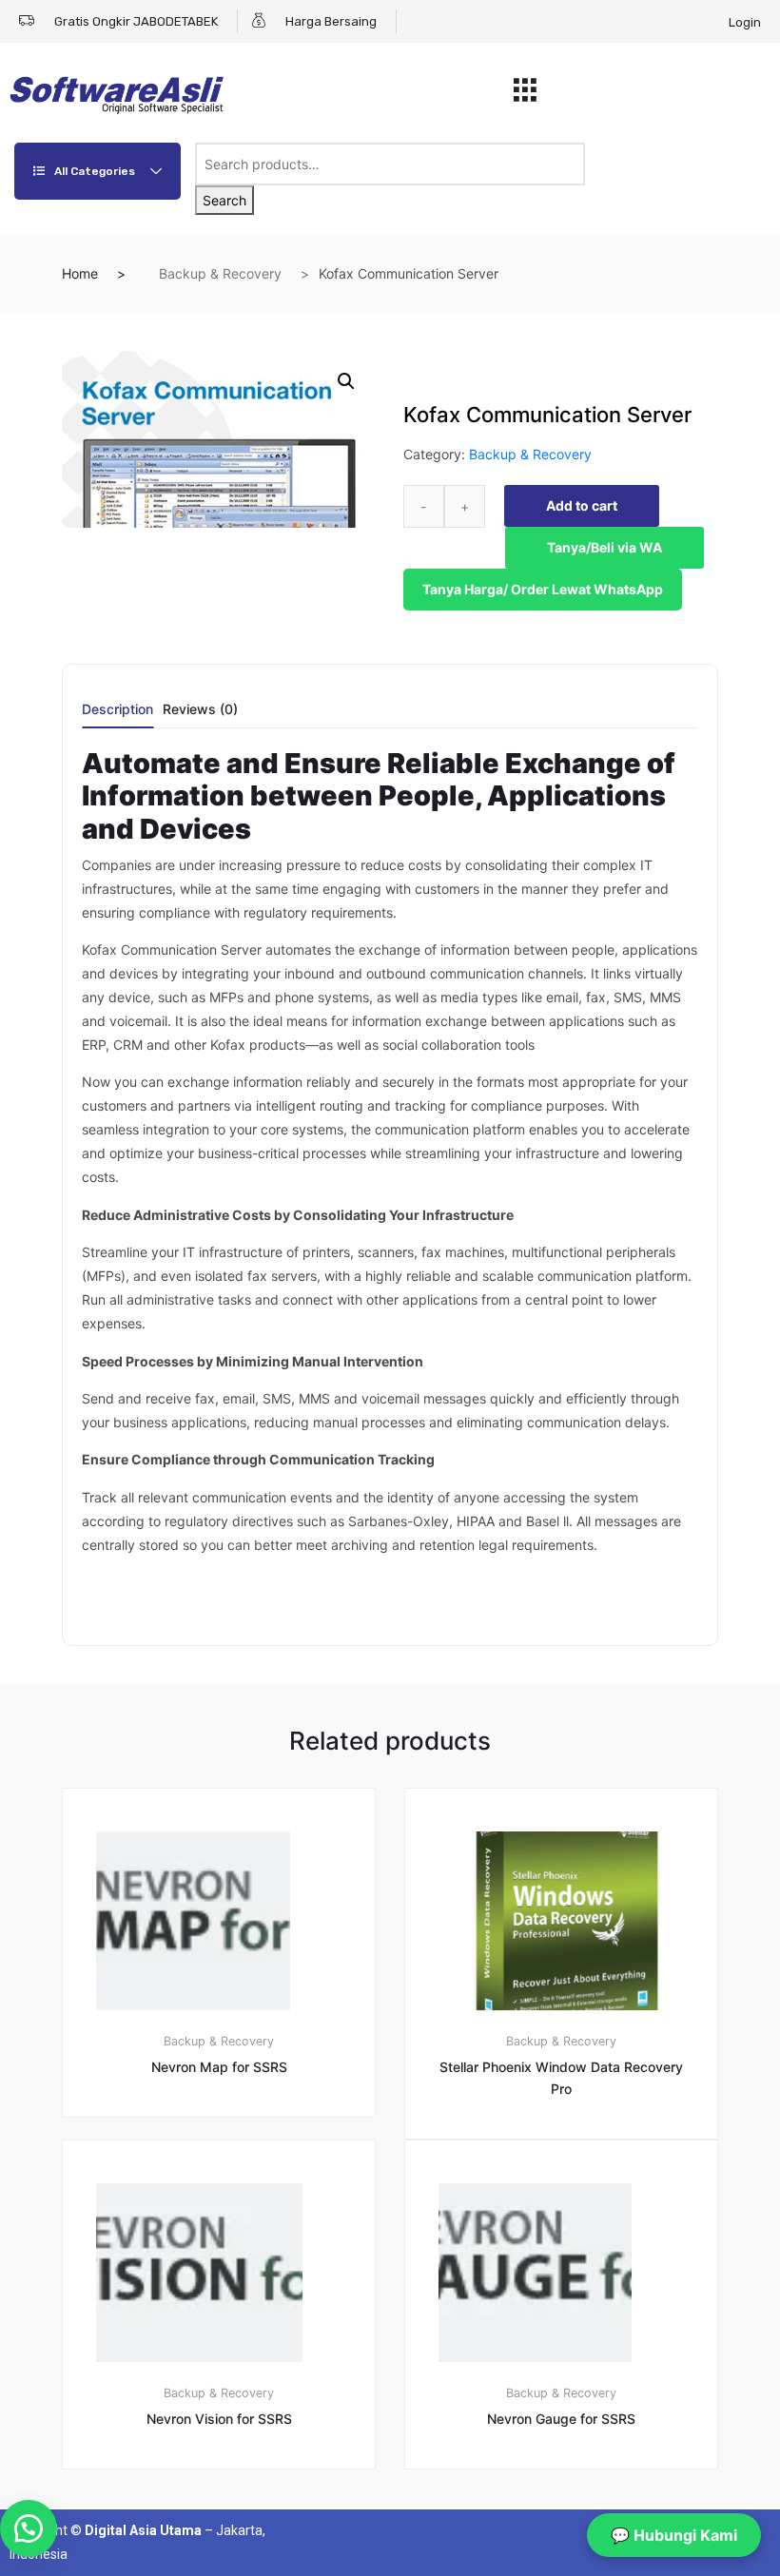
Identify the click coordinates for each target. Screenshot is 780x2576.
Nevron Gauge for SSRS (561, 2419)
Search (224, 200)
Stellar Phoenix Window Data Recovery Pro (561, 2078)
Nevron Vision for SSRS (219, 2419)
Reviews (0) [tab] (200, 710)
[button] (346, 381)
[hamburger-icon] (525, 95)
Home (80, 273)
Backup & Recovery (220, 273)
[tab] (117, 716)
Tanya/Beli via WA (604, 547)
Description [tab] (117, 710)
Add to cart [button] (230, 2533)
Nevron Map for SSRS (219, 2067)
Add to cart (582, 505)
